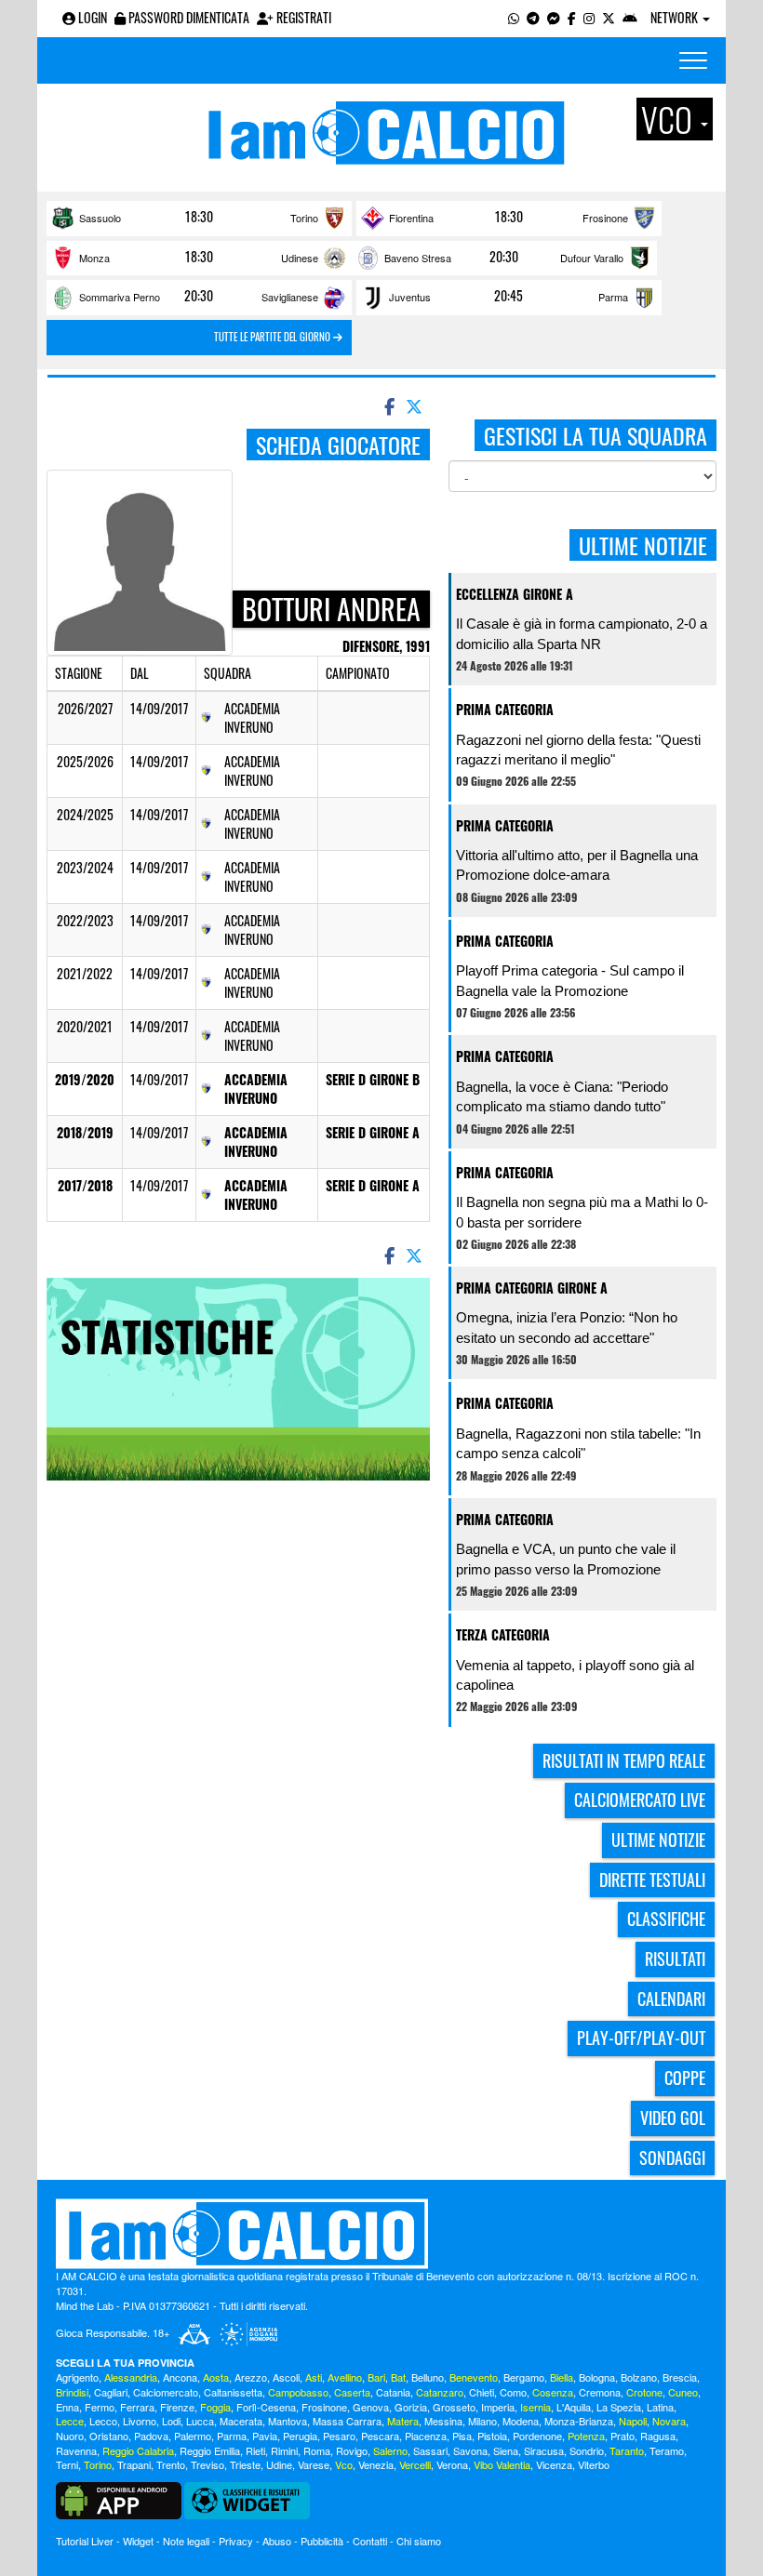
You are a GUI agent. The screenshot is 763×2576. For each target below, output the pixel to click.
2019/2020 (85, 1079)
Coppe (685, 2078)
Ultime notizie (658, 1839)
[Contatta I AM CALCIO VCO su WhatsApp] (514, 17)
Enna (67, 2407)
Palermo (193, 2436)
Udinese (300, 258)
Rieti (255, 2450)
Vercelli (415, 2464)
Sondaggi (672, 2158)
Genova (371, 2407)
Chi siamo (419, 2541)
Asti (314, 2377)
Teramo (667, 2450)
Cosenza (553, 2392)
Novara (669, 2421)
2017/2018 (85, 1185)
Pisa (462, 2436)
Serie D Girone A (373, 1132)
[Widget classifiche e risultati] (247, 2499)
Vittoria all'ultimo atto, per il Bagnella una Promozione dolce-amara (577, 865)
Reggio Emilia (210, 2450)
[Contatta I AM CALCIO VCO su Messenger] (554, 17)
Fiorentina (411, 218)
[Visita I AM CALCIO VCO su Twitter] (609, 17)
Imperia (498, 2407)
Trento (171, 2464)
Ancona (180, 2377)
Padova (151, 2436)
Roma (317, 2450)
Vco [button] (670, 119)
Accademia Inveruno (256, 1089)
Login (91, 17)
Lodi (171, 2421)
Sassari (430, 2450)
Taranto (627, 2450)
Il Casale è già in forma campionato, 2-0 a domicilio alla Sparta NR (582, 633)
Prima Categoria (505, 709)
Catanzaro (440, 2392)
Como (513, 2392)
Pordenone (537, 2436)
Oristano (109, 2436)
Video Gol (673, 2118)
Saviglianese (290, 297)
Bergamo (524, 2377)
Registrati (302, 17)
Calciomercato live (640, 1799)
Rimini (284, 2450)
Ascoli (286, 2377)
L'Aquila (574, 2407)
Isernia (535, 2407)
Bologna (597, 2377)
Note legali (186, 2541)
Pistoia (492, 2436)
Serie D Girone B (373, 1079)
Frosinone (605, 218)
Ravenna (76, 2450)
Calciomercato (166, 2392)
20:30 (504, 257)
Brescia (680, 2377)
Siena (506, 2450)
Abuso (277, 2541)
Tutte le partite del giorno (274, 337)
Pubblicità (322, 2541)
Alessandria (131, 2377)
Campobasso (298, 2392)
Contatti (370, 2541)
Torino (304, 218)
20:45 (509, 296)
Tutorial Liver (85, 2541)
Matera (403, 2421)
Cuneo (683, 2392)
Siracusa (544, 2450)
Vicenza (554, 2464)
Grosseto (454, 2407)
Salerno (390, 2450)
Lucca (200, 2421)
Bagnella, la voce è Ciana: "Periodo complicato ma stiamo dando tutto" (562, 1096)
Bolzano (639, 2377)
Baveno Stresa (418, 258)
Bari (376, 2377)
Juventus (410, 297)
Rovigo (352, 2450)
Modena (521, 2421)
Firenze (177, 2407)
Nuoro (70, 2436)
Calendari (671, 1998)
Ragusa (658, 2436)
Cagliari (111, 2392)
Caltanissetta (233, 2392)
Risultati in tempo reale (624, 1760)
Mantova (288, 2421)
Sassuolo (100, 218)
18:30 (199, 217)
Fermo (100, 2407)
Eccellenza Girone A (515, 594)
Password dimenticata (187, 17)
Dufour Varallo (592, 258)
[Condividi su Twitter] (416, 405)
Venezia (376, 2464)
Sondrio (587, 2450)
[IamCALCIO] (381, 2234)
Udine (279, 2464)
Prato (622, 2436)
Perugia (300, 2436)
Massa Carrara (347, 2421)
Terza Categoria (503, 1634)
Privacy (236, 2541)
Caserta (352, 2392)
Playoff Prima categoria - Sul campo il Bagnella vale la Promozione (570, 980)
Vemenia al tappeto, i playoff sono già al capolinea (575, 1675)
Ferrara (137, 2407)
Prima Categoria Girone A (532, 1288)
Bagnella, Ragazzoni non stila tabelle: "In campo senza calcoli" (578, 1443)
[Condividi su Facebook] (388, 405)
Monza (94, 258)
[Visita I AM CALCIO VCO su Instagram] (589, 17)
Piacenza (426, 2436)
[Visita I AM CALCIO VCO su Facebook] (572, 17)
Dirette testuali (652, 1879)
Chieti (482, 2392)
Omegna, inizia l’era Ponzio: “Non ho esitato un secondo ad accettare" (567, 1327)
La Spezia (619, 2407)
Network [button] (676, 17)
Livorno (140, 2421)
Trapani (134, 2464)
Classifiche (666, 1919)
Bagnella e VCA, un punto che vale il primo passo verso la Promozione (566, 1559)
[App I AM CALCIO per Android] (630, 17)
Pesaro (339, 2436)
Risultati (675, 1959)
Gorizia (411, 2407)
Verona (452, 2464)
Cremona (600, 2392)
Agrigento (77, 2377)
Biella (562, 2377)
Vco (344, 2464)
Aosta (216, 2377)
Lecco (103, 2421)
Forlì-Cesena (266, 2407)
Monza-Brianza (579, 2421)
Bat (398, 2377)
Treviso (207, 2464)
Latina (660, 2407)
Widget (138, 2541)
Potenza (586, 2436)
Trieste (245, 2464)
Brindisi (72, 2392)
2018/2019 (85, 1132)
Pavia (265, 2436)
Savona (470, 2450)
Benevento (474, 2377)
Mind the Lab (85, 2305)
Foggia (215, 2407)
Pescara (380, 2436)
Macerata (241, 2421)
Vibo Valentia (502, 2464)
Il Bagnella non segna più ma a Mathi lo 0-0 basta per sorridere (582, 1212)
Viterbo (594, 2464)
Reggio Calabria (138, 2450)
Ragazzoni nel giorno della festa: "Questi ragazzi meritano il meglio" (578, 750)
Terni (67, 2464)
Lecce (70, 2421)
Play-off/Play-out (641, 2038)
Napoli (633, 2421)
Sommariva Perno (120, 297)
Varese (314, 2464)
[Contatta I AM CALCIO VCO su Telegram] (533, 17)
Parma (613, 297)
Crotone (644, 2392)
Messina (443, 2421)
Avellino (345, 2377)
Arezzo (251, 2377)
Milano (482, 2421)
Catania (393, 2392)
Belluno (428, 2377)
